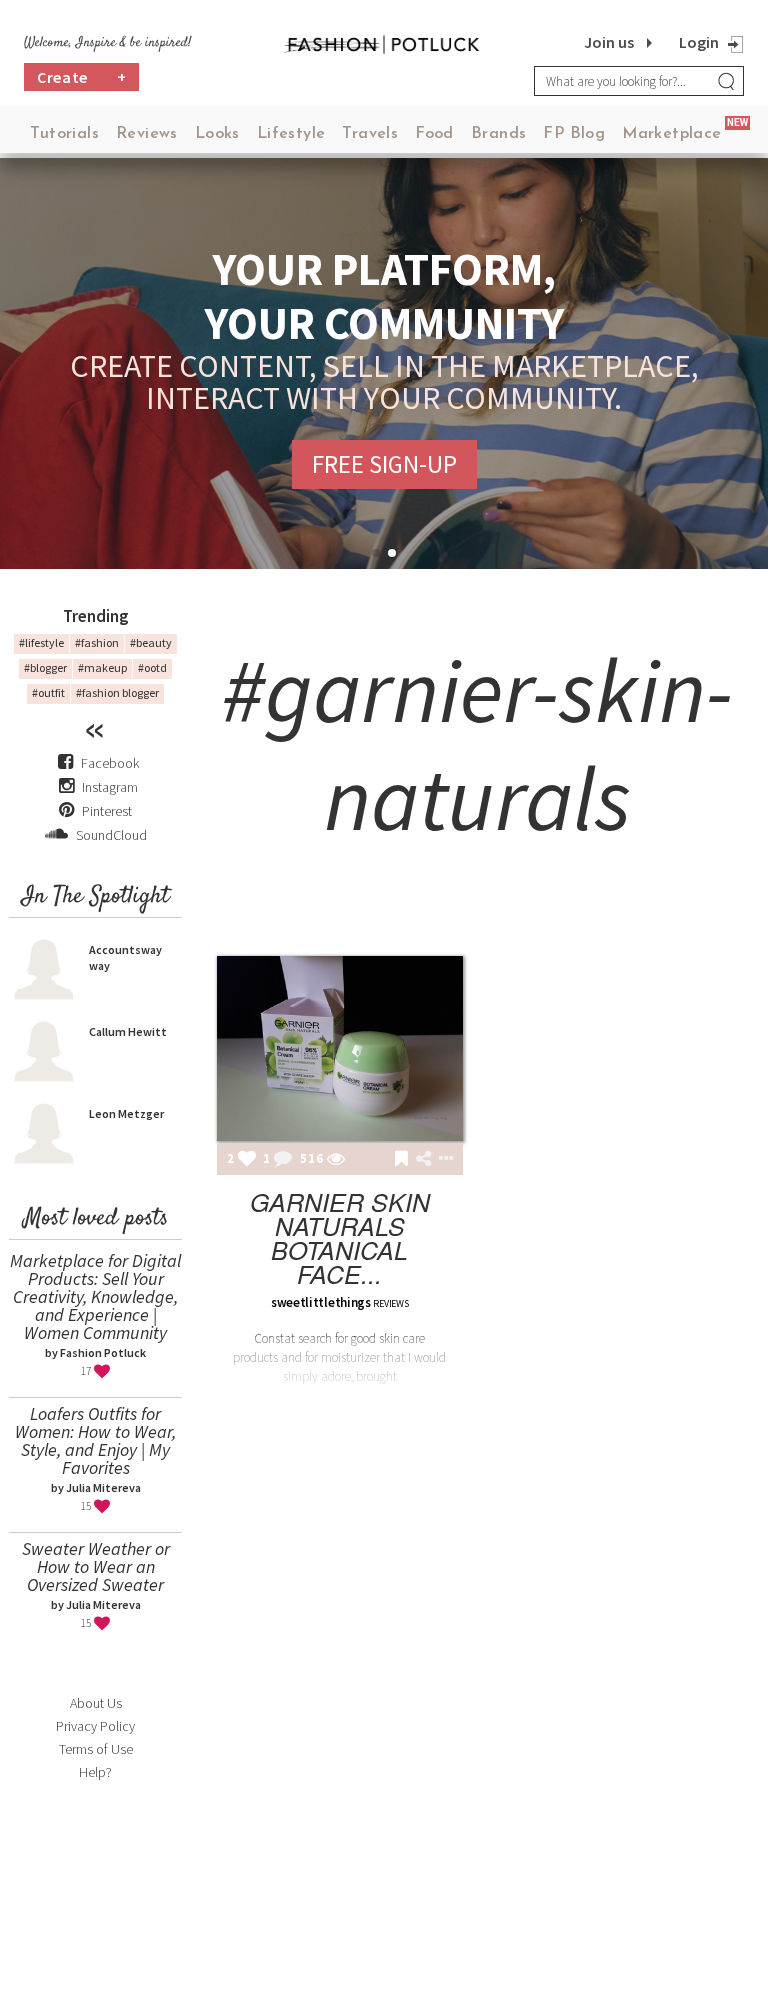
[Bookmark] (401, 1160)
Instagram (110, 787)
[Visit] (336, 1160)
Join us (609, 42)
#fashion (97, 642)
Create (82, 77)
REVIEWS (390, 1303)
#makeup (102, 667)
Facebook (110, 763)
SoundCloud (110, 835)
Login (699, 42)
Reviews (147, 134)
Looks (217, 134)
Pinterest (105, 811)
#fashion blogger (117, 692)
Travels (370, 134)
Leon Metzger (126, 1113)
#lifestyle (41, 642)
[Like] (247, 1160)
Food (434, 134)
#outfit (48, 692)
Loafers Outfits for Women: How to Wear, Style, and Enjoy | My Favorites (95, 1440)
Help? (95, 1772)
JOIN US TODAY (384, 464)
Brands (498, 134)
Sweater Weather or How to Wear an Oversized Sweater (96, 1566)
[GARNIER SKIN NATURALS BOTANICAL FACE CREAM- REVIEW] (340, 1048)
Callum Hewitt (128, 1031)
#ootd (152, 667)
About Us (96, 1703)
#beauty (151, 642)
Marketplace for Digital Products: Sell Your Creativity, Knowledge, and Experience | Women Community (95, 1296)
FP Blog (574, 134)
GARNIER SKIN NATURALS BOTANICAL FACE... (340, 1237)
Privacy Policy (95, 1726)
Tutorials (64, 134)
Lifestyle (291, 134)
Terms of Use (96, 1749)
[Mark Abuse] (442, 1160)
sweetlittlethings (321, 1302)
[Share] (423, 1159)
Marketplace (671, 134)
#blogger (45, 667)
